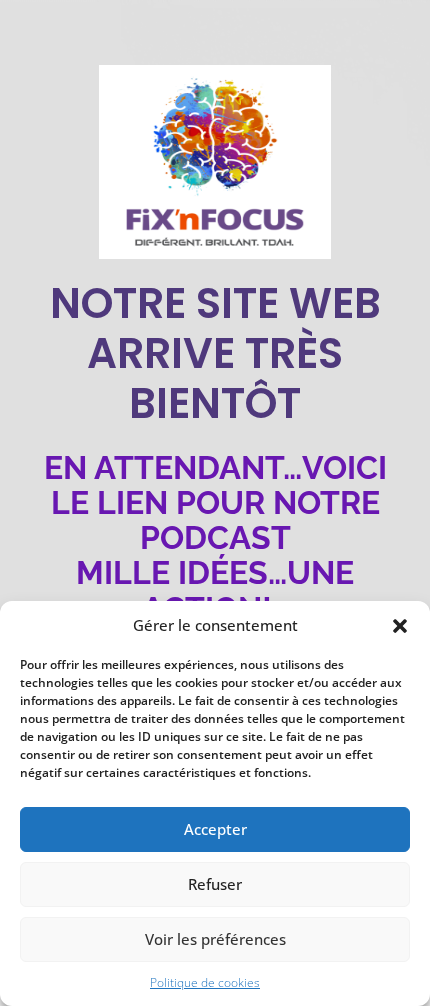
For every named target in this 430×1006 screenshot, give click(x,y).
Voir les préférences (215, 939)
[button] (400, 626)
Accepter (215, 829)
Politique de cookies (205, 982)
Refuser (215, 884)
